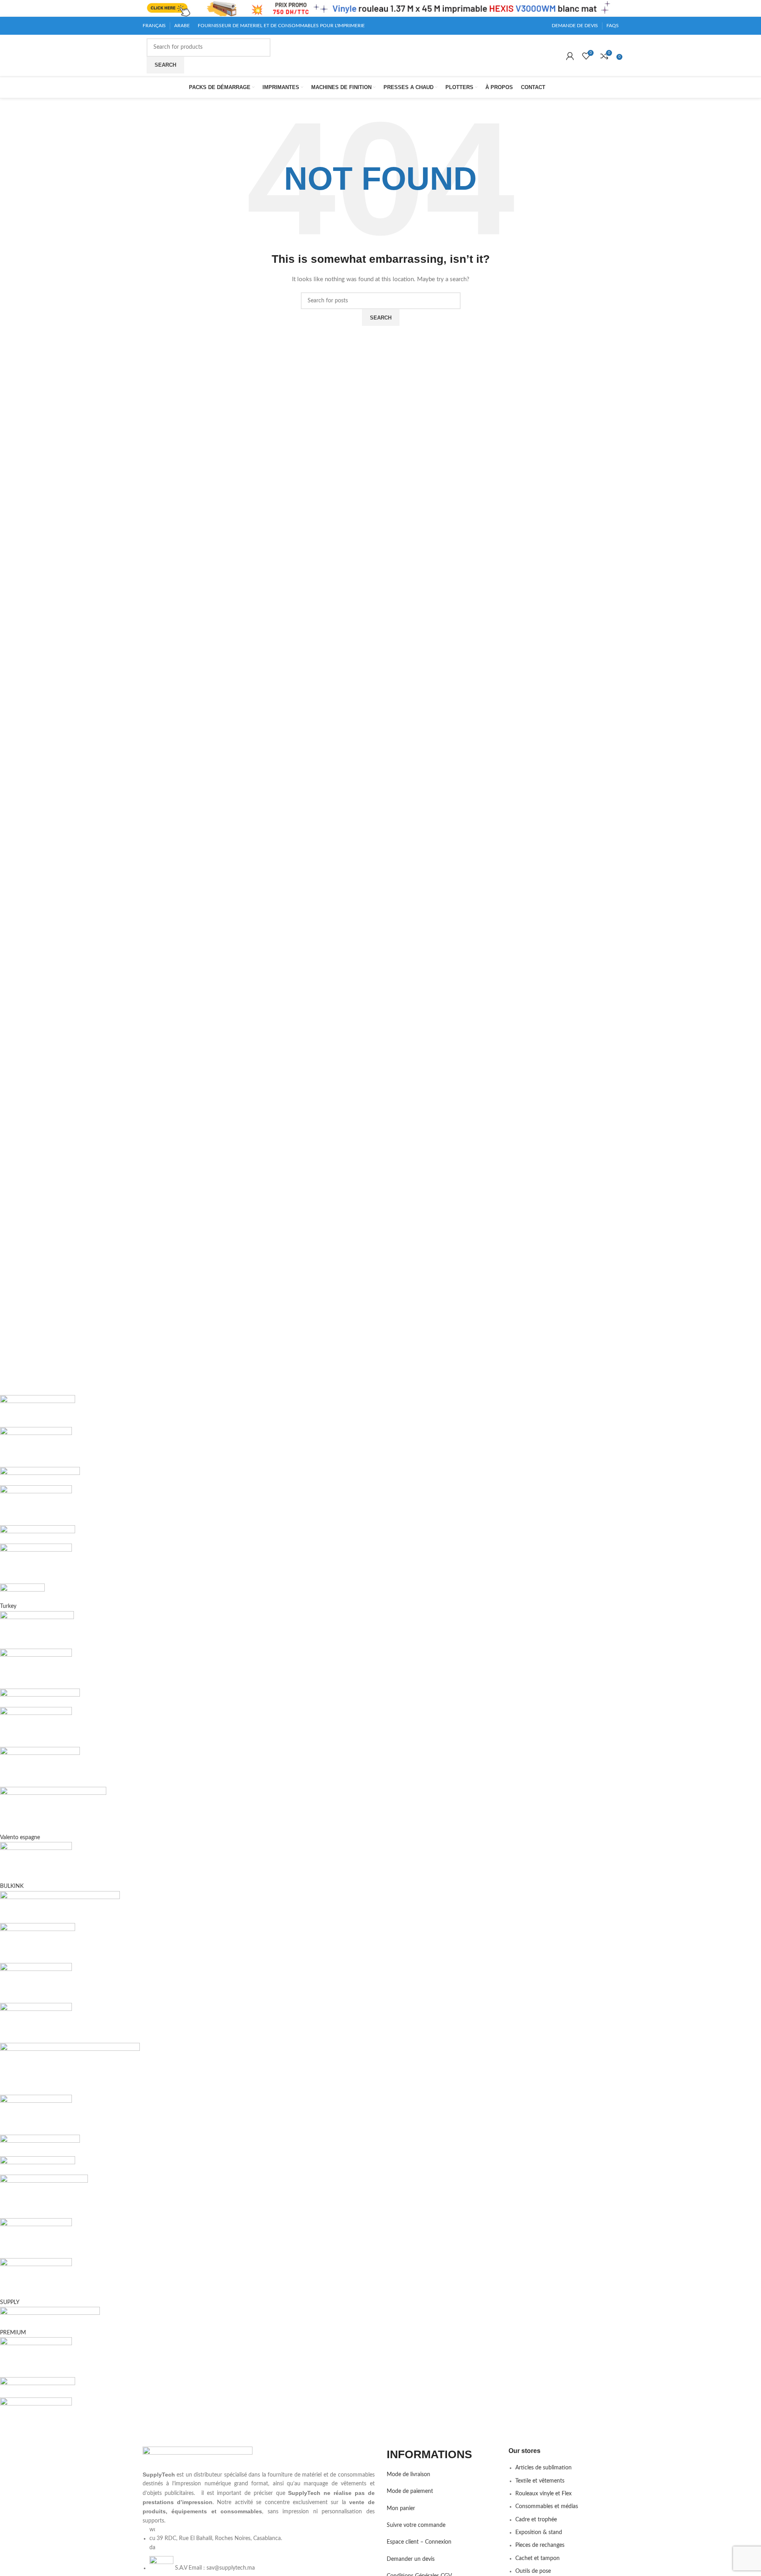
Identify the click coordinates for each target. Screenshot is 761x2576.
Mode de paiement (410, 2491)
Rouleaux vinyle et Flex (543, 2494)
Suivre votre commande (416, 2525)
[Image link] (198, 2458)
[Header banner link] (380, 8)
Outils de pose (533, 2571)
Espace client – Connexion (419, 2542)
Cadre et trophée (536, 2520)
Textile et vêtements (540, 2481)
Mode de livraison (408, 2475)
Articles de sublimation (543, 2468)
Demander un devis (411, 2559)
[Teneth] (238, 1916)
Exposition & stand (539, 2532)
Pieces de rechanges (540, 2545)
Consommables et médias (547, 2507)
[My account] (570, 56)
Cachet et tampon (537, 2558)
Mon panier (401, 2509)
